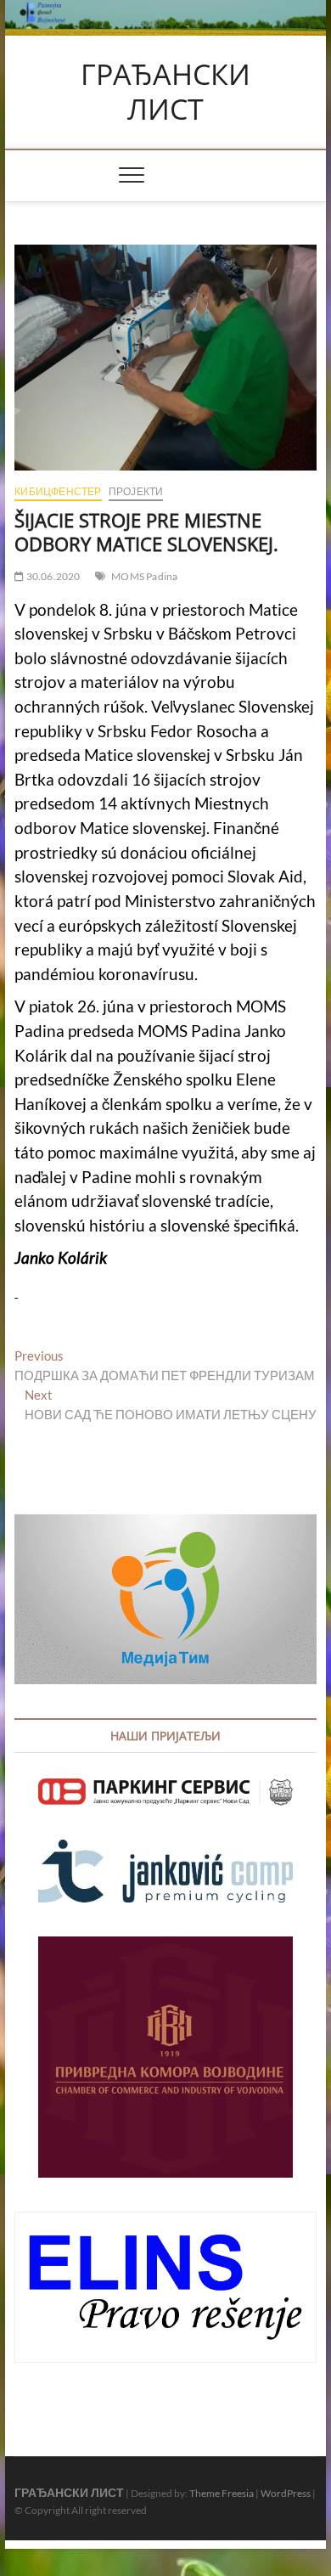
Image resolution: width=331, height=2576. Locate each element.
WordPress (286, 2493)
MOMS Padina (144, 576)
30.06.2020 (52, 576)
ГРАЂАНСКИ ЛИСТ (165, 92)
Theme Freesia (222, 2493)
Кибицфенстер (58, 491)
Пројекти (136, 491)
